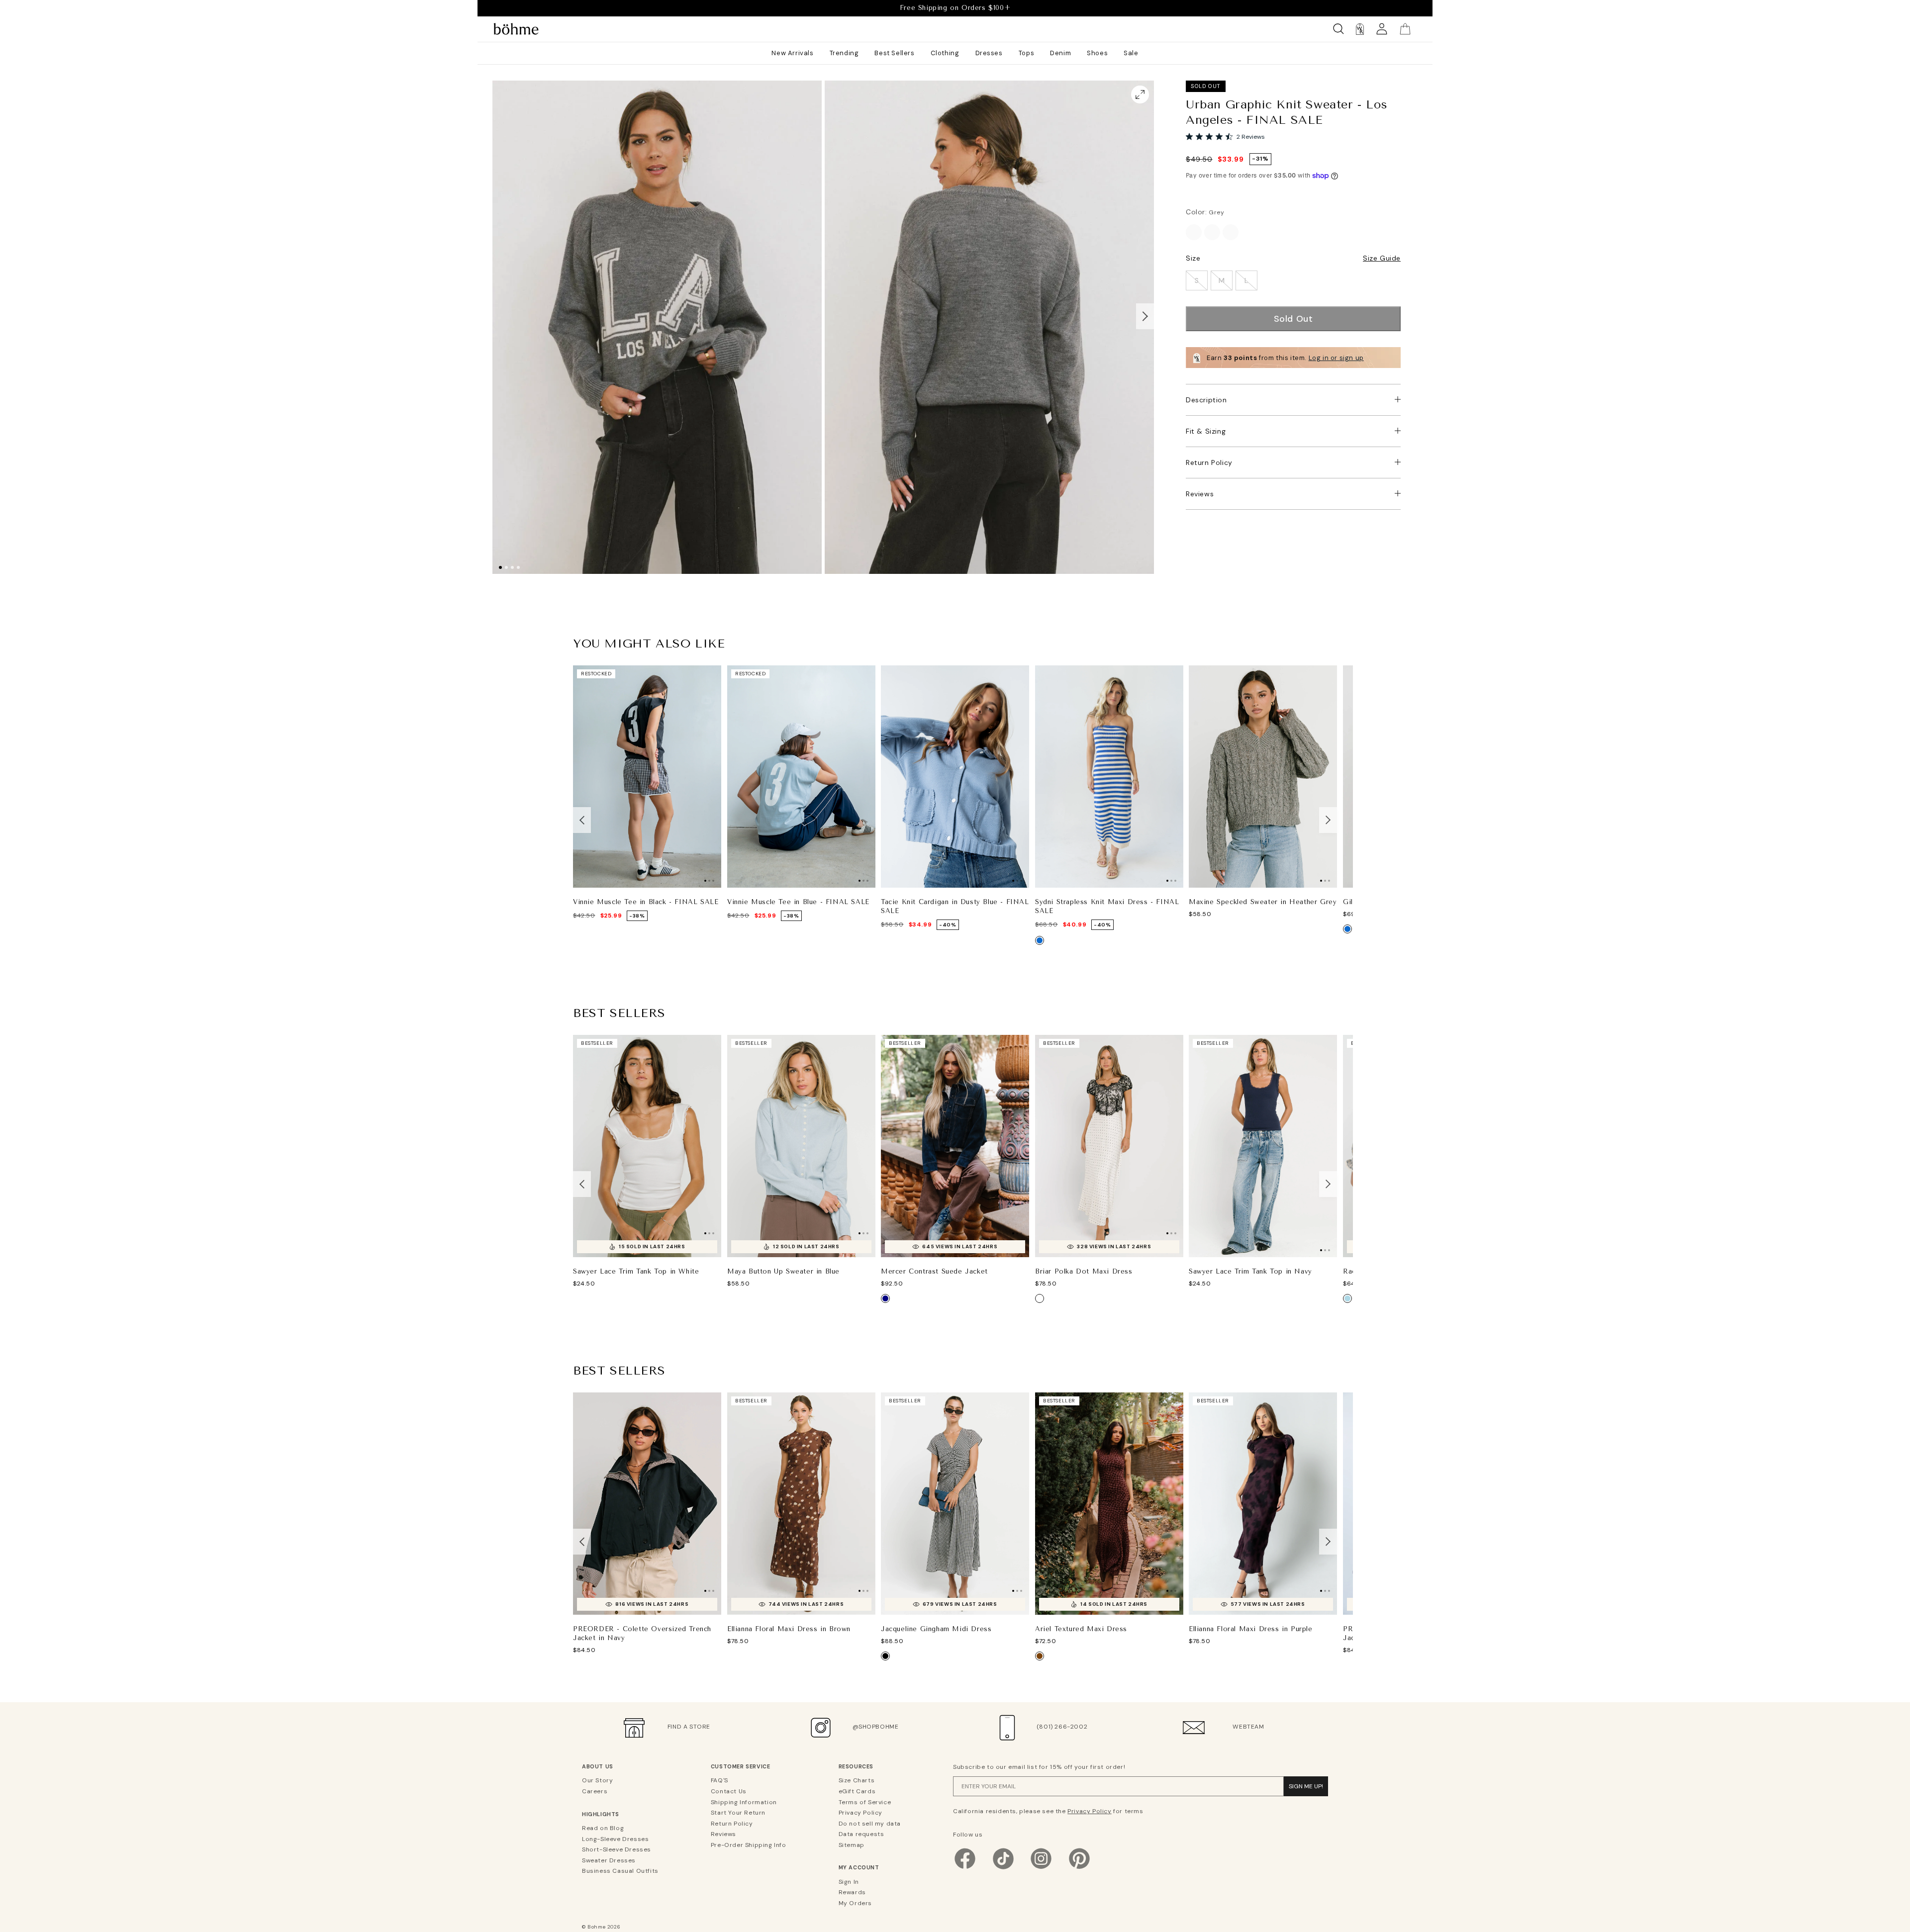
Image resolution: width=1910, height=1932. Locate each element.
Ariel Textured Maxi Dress (1081, 1629)
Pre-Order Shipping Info (749, 1845)
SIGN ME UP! (1306, 1786)
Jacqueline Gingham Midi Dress (936, 1629)
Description (1206, 400)
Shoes (1097, 53)
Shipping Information (744, 1802)
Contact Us (729, 1791)
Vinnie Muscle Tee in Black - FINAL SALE (646, 902)
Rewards (852, 1892)
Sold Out (1293, 319)
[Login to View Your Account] (1382, 29)
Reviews (1200, 494)
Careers (595, 1791)
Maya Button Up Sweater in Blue (783, 1271)
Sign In (849, 1882)
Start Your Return (738, 1813)
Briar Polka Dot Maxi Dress (1084, 1271)
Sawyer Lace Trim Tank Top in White (636, 1271)
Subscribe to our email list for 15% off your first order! (1039, 1767)
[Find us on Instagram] (1041, 1868)
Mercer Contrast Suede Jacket (934, 1271)
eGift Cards (857, 1791)
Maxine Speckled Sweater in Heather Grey (1263, 902)
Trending (844, 53)
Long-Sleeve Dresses (615, 1839)
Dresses (989, 53)
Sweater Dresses (609, 1860)
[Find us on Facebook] (965, 1868)
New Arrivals (792, 53)
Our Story (597, 1780)
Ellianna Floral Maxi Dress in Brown (789, 1629)
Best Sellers (894, 53)
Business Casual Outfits (620, 1871)
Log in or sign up (1336, 358)
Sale (1131, 53)
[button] (1145, 316)
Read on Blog (603, 1828)
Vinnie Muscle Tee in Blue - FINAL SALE (798, 902)
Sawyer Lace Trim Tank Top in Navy (1250, 1271)
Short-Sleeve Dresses (617, 1849)
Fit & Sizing (1206, 431)
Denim (1060, 53)
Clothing (945, 53)
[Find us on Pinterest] (1079, 1868)
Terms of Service (865, 1802)
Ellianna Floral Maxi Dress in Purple (1251, 1629)
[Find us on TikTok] (1003, 1868)
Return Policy (1209, 462)
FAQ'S (719, 1780)
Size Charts (857, 1780)
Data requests (861, 1834)
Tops (1026, 53)
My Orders (855, 1903)
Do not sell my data (870, 1824)
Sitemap (852, 1845)
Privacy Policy (860, 1813)
